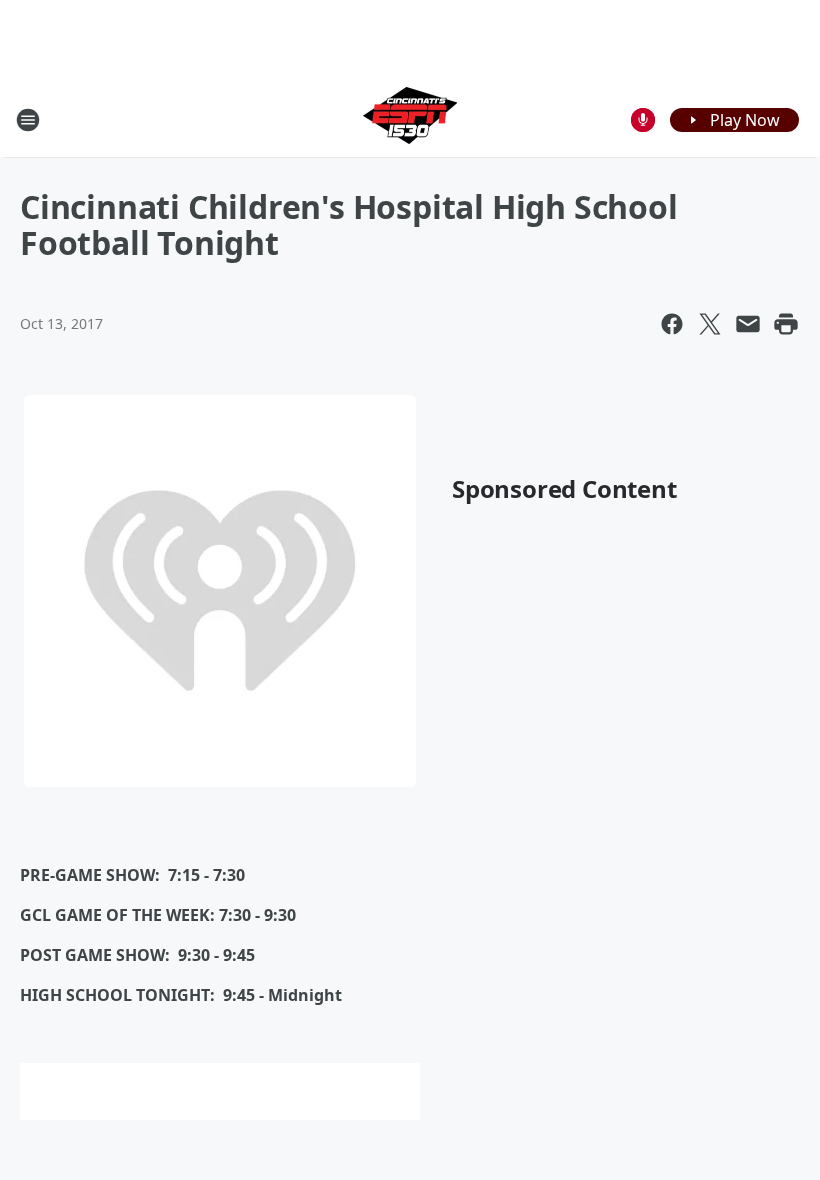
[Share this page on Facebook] (672, 324)
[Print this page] (786, 324)
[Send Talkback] (643, 120)
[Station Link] (410, 119)
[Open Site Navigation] (28, 120)
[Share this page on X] (710, 324)
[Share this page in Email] (748, 324)
